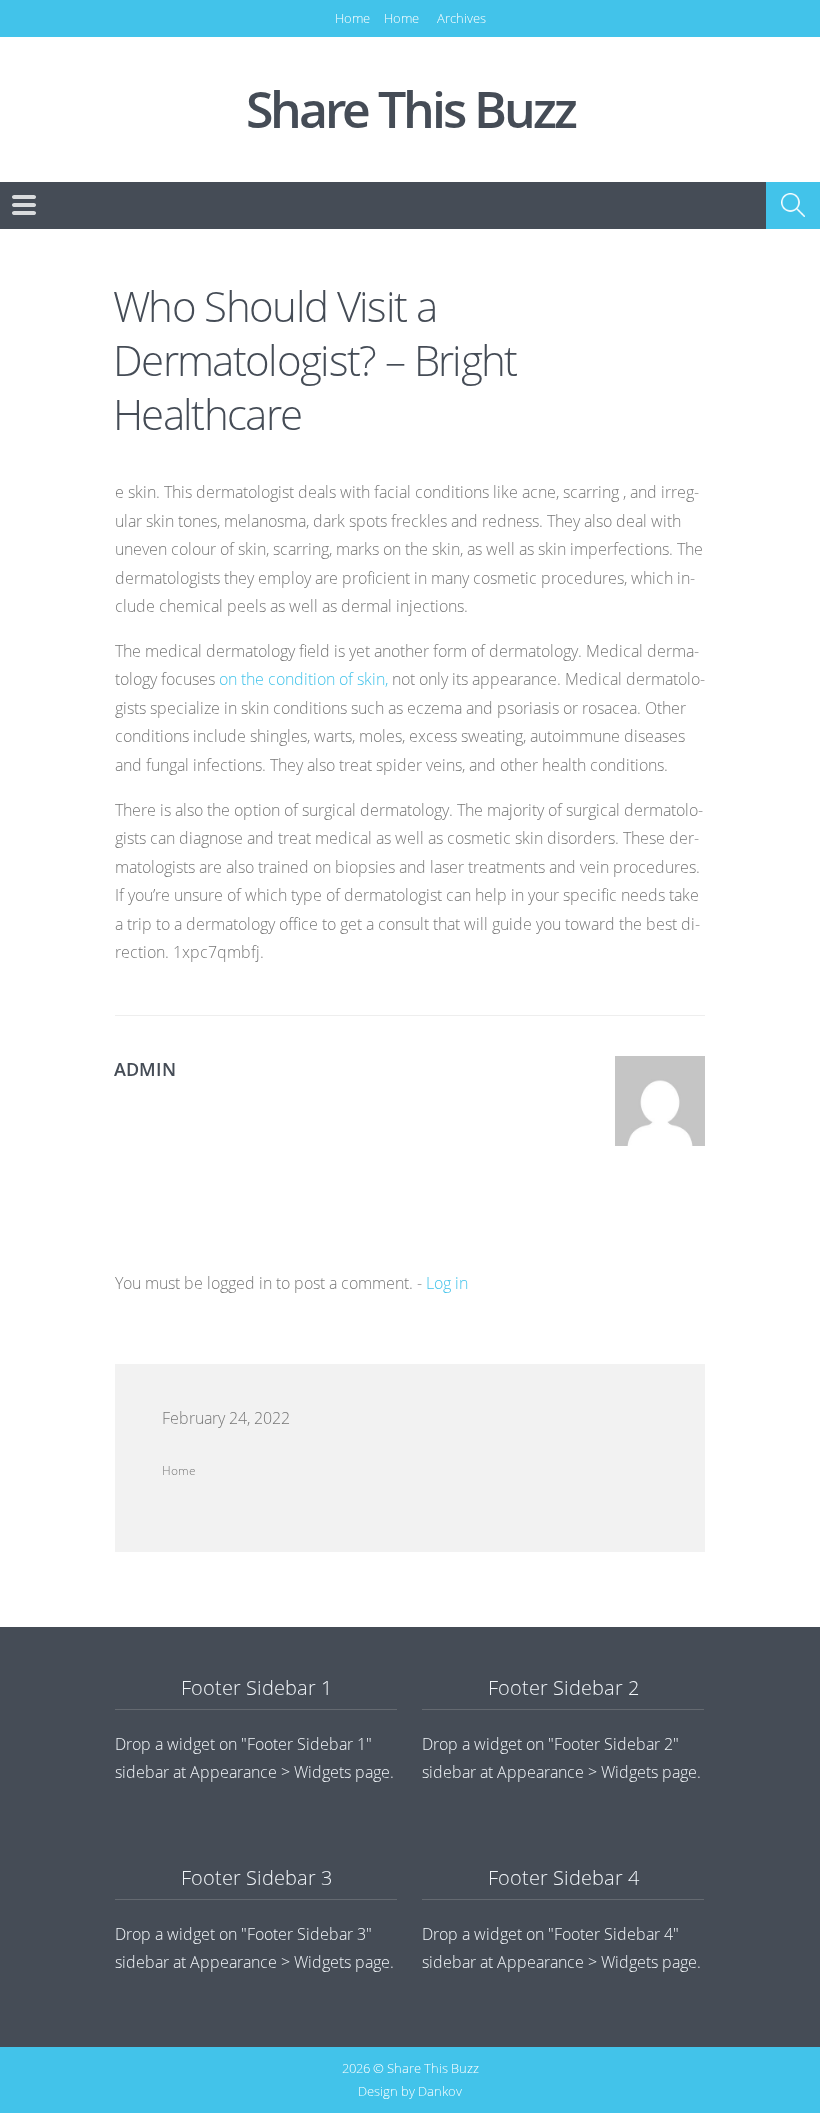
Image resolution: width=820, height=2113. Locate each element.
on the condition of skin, (303, 679)
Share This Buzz (410, 109)
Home (352, 18)
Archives (461, 18)
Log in (447, 1283)
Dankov (440, 2091)
